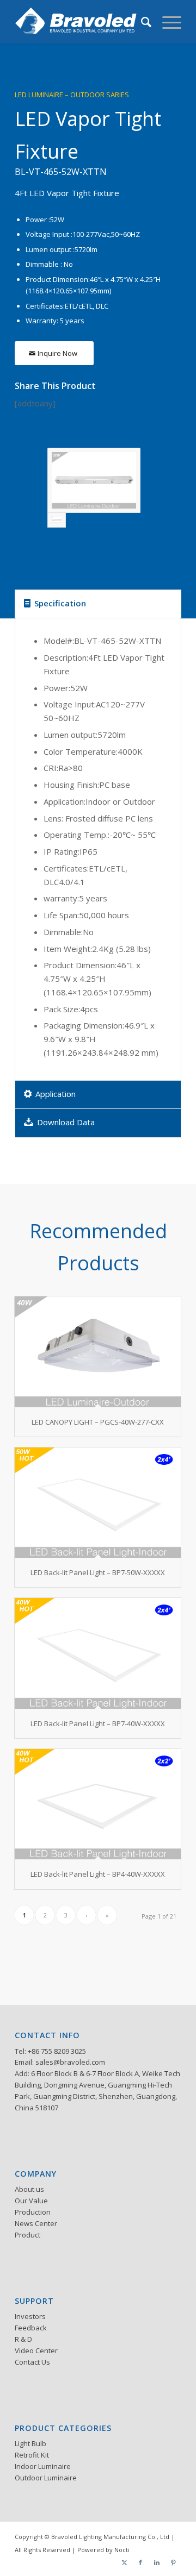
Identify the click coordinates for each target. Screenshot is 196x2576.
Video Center (36, 2351)
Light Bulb (30, 2443)
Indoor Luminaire (43, 2466)
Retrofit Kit (32, 2455)
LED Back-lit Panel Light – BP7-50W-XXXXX (98, 1572)
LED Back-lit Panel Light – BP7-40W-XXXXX (98, 1723)
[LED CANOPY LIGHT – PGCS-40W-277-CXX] (98, 1352)
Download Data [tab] (66, 1122)
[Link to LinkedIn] (157, 2562)
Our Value (31, 2201)
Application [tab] (56, 1094)
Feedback (31, 2328)
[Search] (141, 22)
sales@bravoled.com (70, 2062)
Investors (30, 2316)
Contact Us (32, 2362)
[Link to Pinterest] (173, 2562)
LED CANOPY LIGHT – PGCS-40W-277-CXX (98, 1422)
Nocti (122, 2550)
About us (29, 2189)
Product (27, 2235)
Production (33, 2212)
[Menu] (166, 22)
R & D (23, 2339)
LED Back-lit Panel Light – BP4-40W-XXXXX (98, 1874)
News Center (36, 2223)
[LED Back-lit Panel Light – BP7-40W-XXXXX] (98, 1653)
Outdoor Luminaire (46, 2478)
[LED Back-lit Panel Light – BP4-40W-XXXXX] (98, 1804)
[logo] (81, 22)
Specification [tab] (60, 603)
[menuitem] (141, 22)
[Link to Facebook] (140, 2562)
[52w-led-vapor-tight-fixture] (94, 480)
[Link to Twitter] (124, 2562)
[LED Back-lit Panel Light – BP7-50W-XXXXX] (98, 1503)
